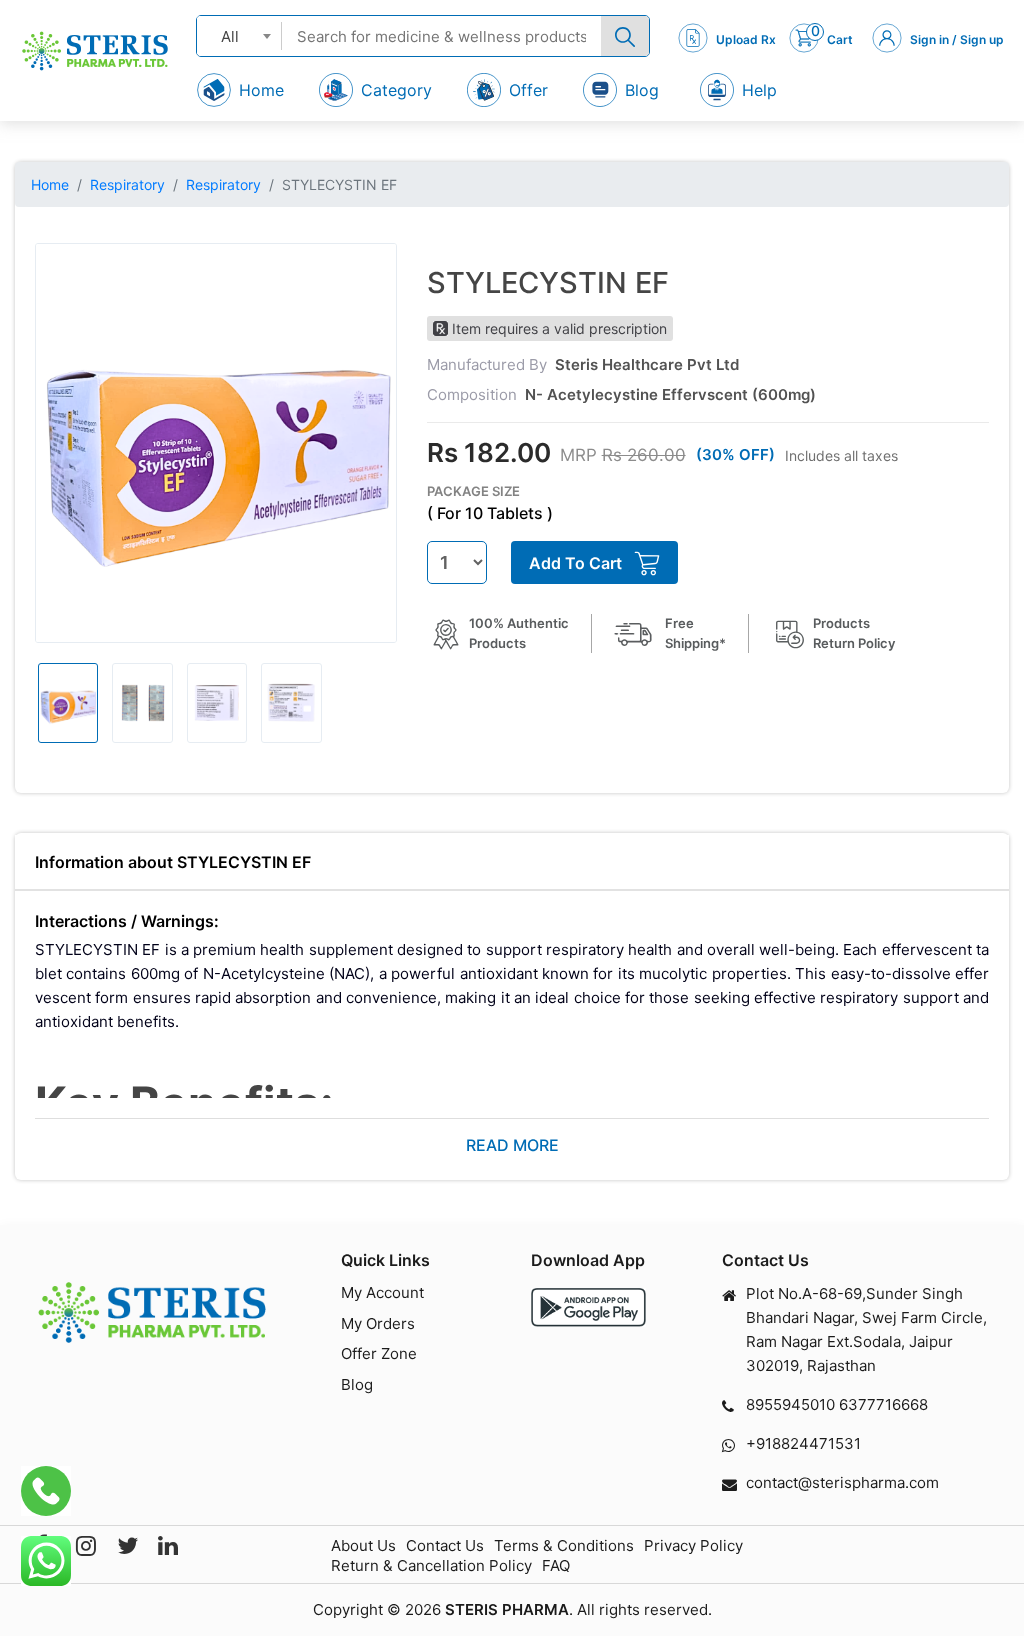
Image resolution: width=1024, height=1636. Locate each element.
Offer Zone (379, 1353)
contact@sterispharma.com (842, 1482)
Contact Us (445, 1545)
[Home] (95, 51)
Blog (357, 1384)
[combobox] (239, 35)
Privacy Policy (693, 1545)
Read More (512, 1145)
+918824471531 (803, 1443)
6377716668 (883, 1404)
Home (50, 184)
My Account (382, 1292)
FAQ (556, 1565)
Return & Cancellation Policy (431, 1565)
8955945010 (790, 1404)
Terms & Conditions (564, 1545)
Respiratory (127, 184)
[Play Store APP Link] (588, 1307)
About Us (363, 1545)
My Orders (378, 1323)
